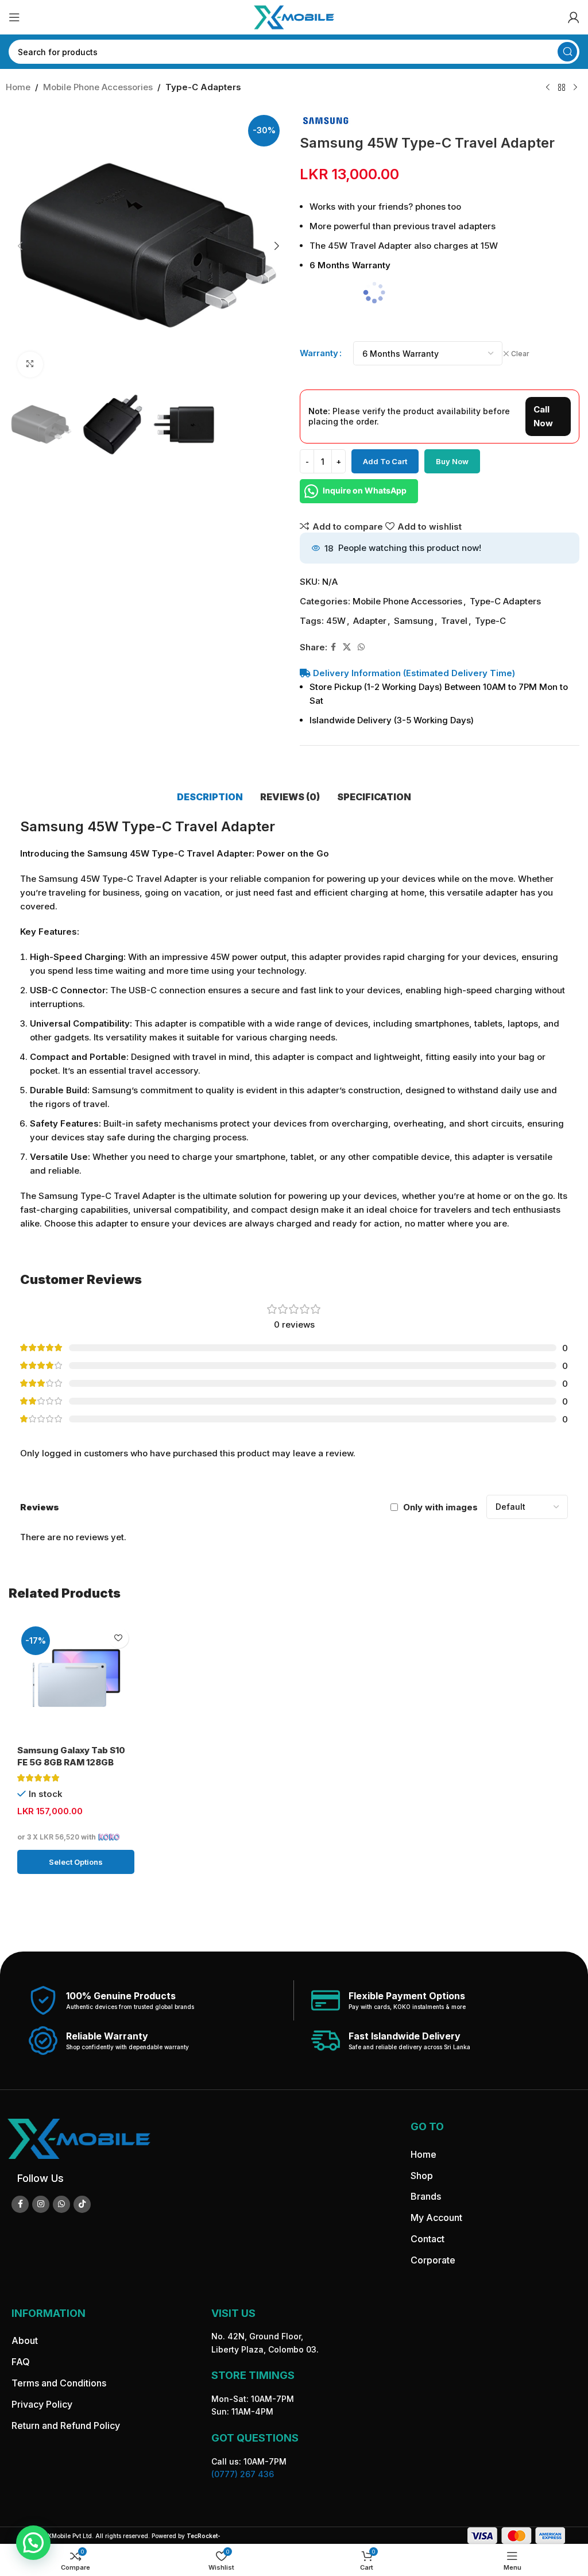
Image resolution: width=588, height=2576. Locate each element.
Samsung (414, 621)
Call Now (543, 416)
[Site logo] (294, 16)
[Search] (567, 52)
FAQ (21, 2362)
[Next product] (575, 88)
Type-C (490, 621)
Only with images (440, 1507)
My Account (436, 2218)
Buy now (452, 461)
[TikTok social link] (82, 2204)
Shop (422, 2176)
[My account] (574, 17)
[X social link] (347, 647)
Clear (520, 354)
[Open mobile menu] (14, 17)
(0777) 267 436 (243, 2474)
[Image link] (79, 2139)
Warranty (319, 353)
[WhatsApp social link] (361, 647)
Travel (454, 621)
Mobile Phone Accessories (98, 87)
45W (336, 621)
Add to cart (385, 461)
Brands (426, 2197)
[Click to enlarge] (30, 365)
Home (18, 87)
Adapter (370, 621)
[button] (20, 246)
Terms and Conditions (59, 2383)
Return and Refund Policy (66, 2425)
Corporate (433, 2260)
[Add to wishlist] (119, 1638)
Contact (428, 2239)
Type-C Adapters (203, 87)
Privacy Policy (42, 2404)
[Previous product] (548, 88)
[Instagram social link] (41, 2204)
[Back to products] (562, 88)
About (25, 2341)
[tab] (210, 797)
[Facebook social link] (333, 647)
